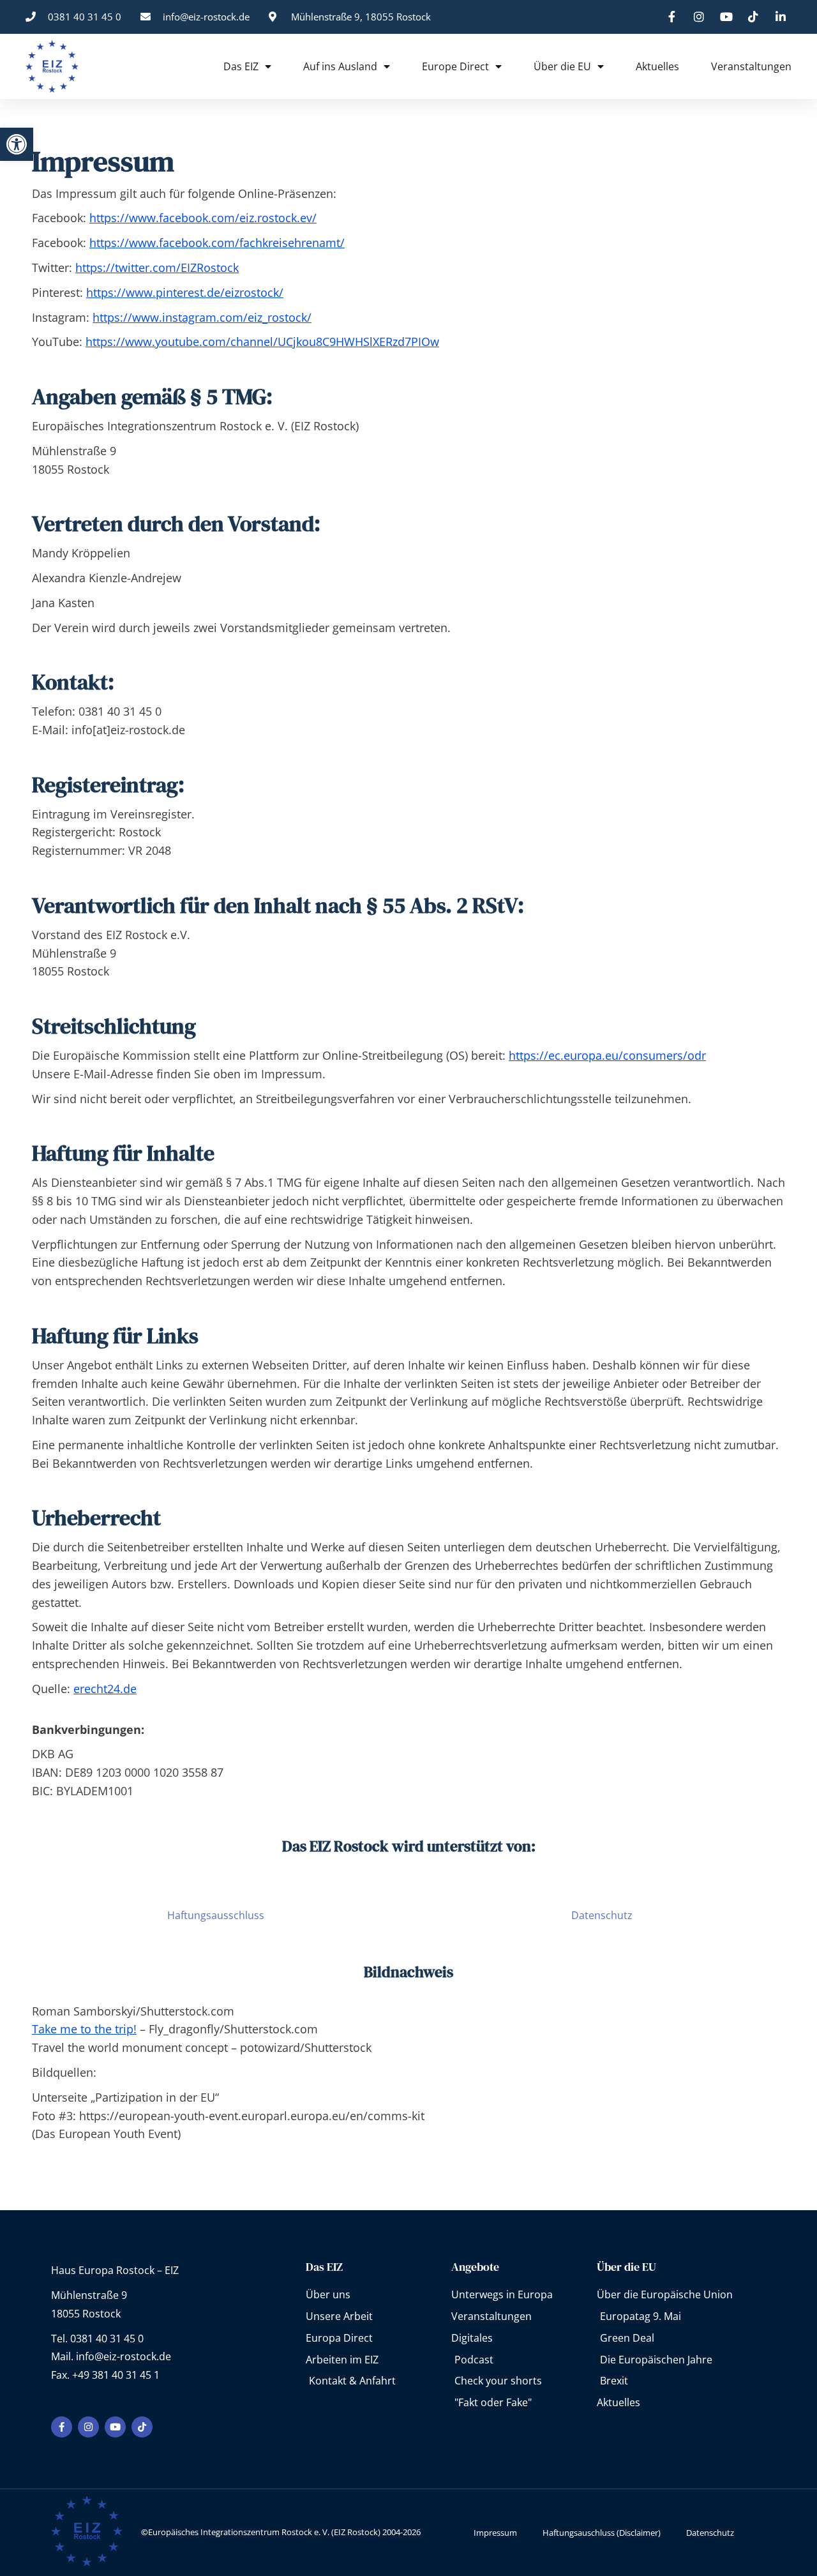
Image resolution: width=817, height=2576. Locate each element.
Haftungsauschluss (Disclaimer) (602, 2533)
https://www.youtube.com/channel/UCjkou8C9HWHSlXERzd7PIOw (262, 342)
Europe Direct (455, 66)
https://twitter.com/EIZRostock (157, 267)
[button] (17, 144)
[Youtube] (115, 2427)
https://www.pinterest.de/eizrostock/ (185, 292)
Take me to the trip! (84, 2029)
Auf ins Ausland (340, 66)
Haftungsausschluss (216, 1915)
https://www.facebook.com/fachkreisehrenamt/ (217, 243)
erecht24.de (105, 1689)
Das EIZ (241, 66)
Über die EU (562, 66)
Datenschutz (602, 1915)
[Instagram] (88, 2427)
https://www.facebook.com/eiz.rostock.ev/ (203, 218)
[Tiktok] (142, 2427)
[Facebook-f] (62, 2427)
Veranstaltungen (751, 66)
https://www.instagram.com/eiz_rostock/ (202, 317)
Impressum (495, 2533)
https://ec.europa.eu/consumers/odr (607, 1055)
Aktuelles (657, 66)
